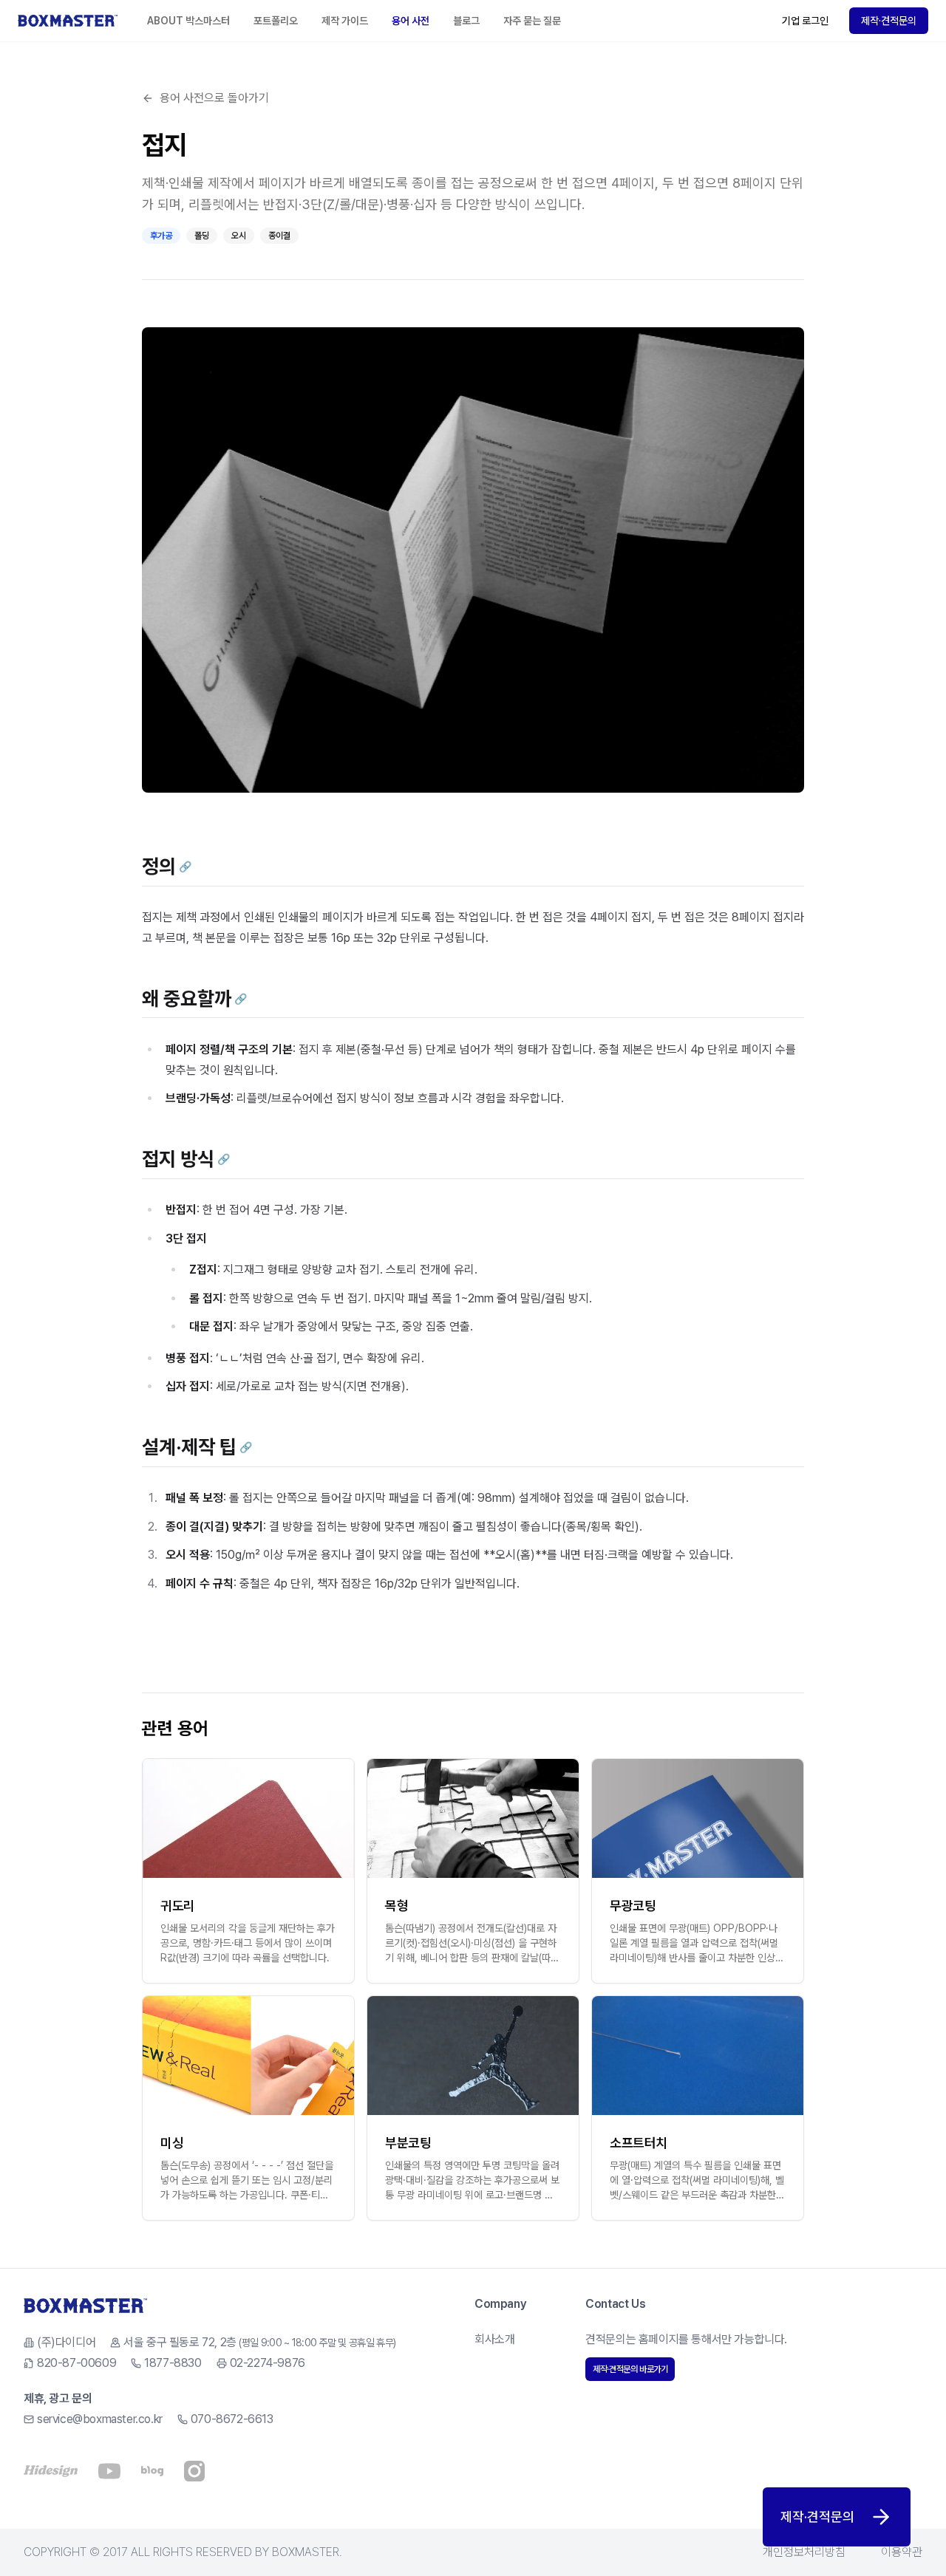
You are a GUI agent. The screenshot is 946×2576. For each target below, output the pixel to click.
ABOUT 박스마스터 (188, 21)
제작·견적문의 (889, 21)
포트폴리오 (276, 21)
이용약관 (902, 2552)
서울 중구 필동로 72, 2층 (259, 2342)
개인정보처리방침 (804, 2552)
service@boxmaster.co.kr (100, 2419)
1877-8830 (173, 2363)
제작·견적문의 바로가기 (630, 2369)
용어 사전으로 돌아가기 (214, 98)
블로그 (466, 21)
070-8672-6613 (232, 2419)
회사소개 (494, 2339)
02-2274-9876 (268, 2363)
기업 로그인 (805, 21)
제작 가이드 (345, 21)
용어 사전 (411, 21)
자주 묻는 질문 (532, 21)
